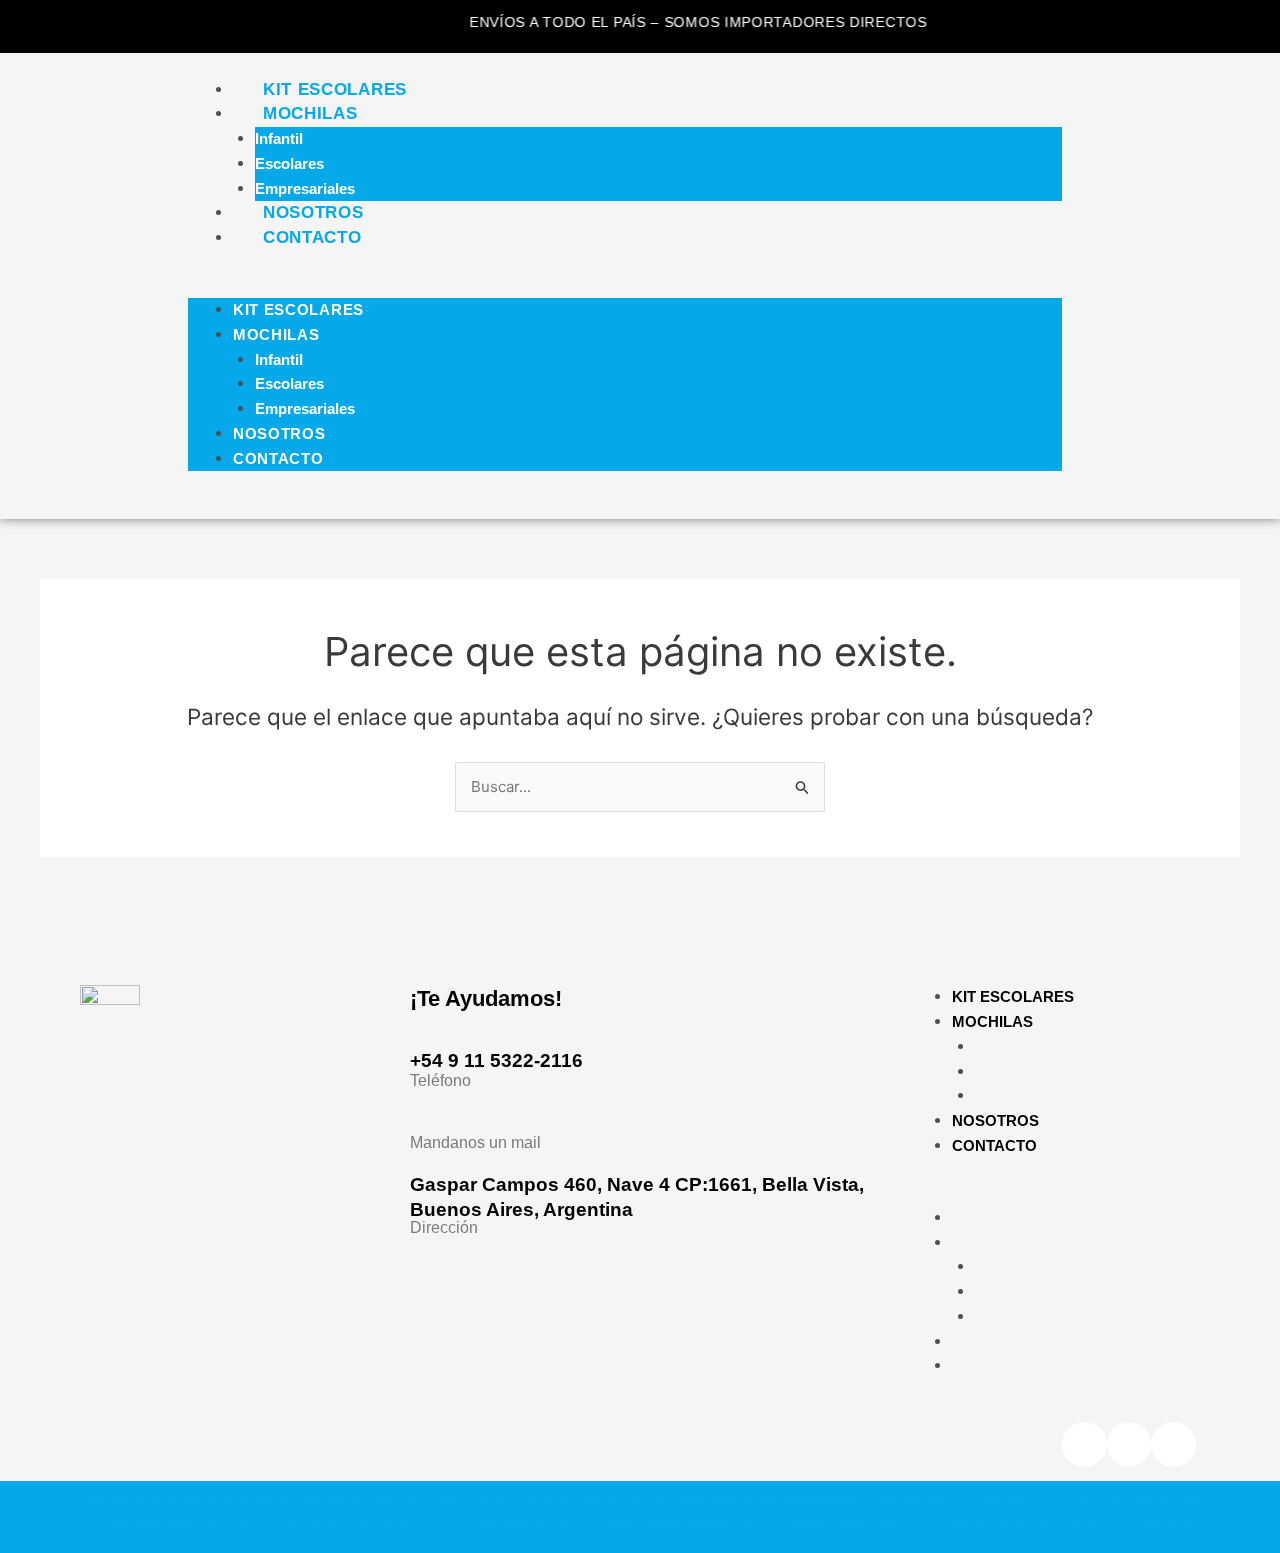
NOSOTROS (313, 212)
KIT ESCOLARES (335, 89)
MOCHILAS (310, 113)
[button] (625, 285)
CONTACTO (312, 237)
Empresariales (305, 188)
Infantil (279, 138)
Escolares (289, 163)
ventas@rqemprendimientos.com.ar (574, 1120)
